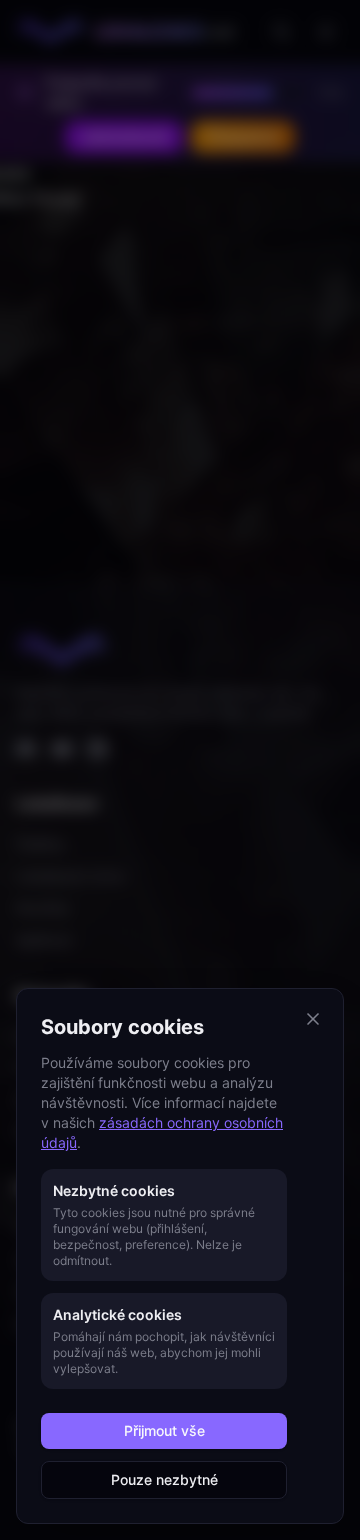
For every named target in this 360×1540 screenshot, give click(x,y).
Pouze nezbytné (164, 1479)
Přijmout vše (164, 1430)
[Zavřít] (313, 1019)
